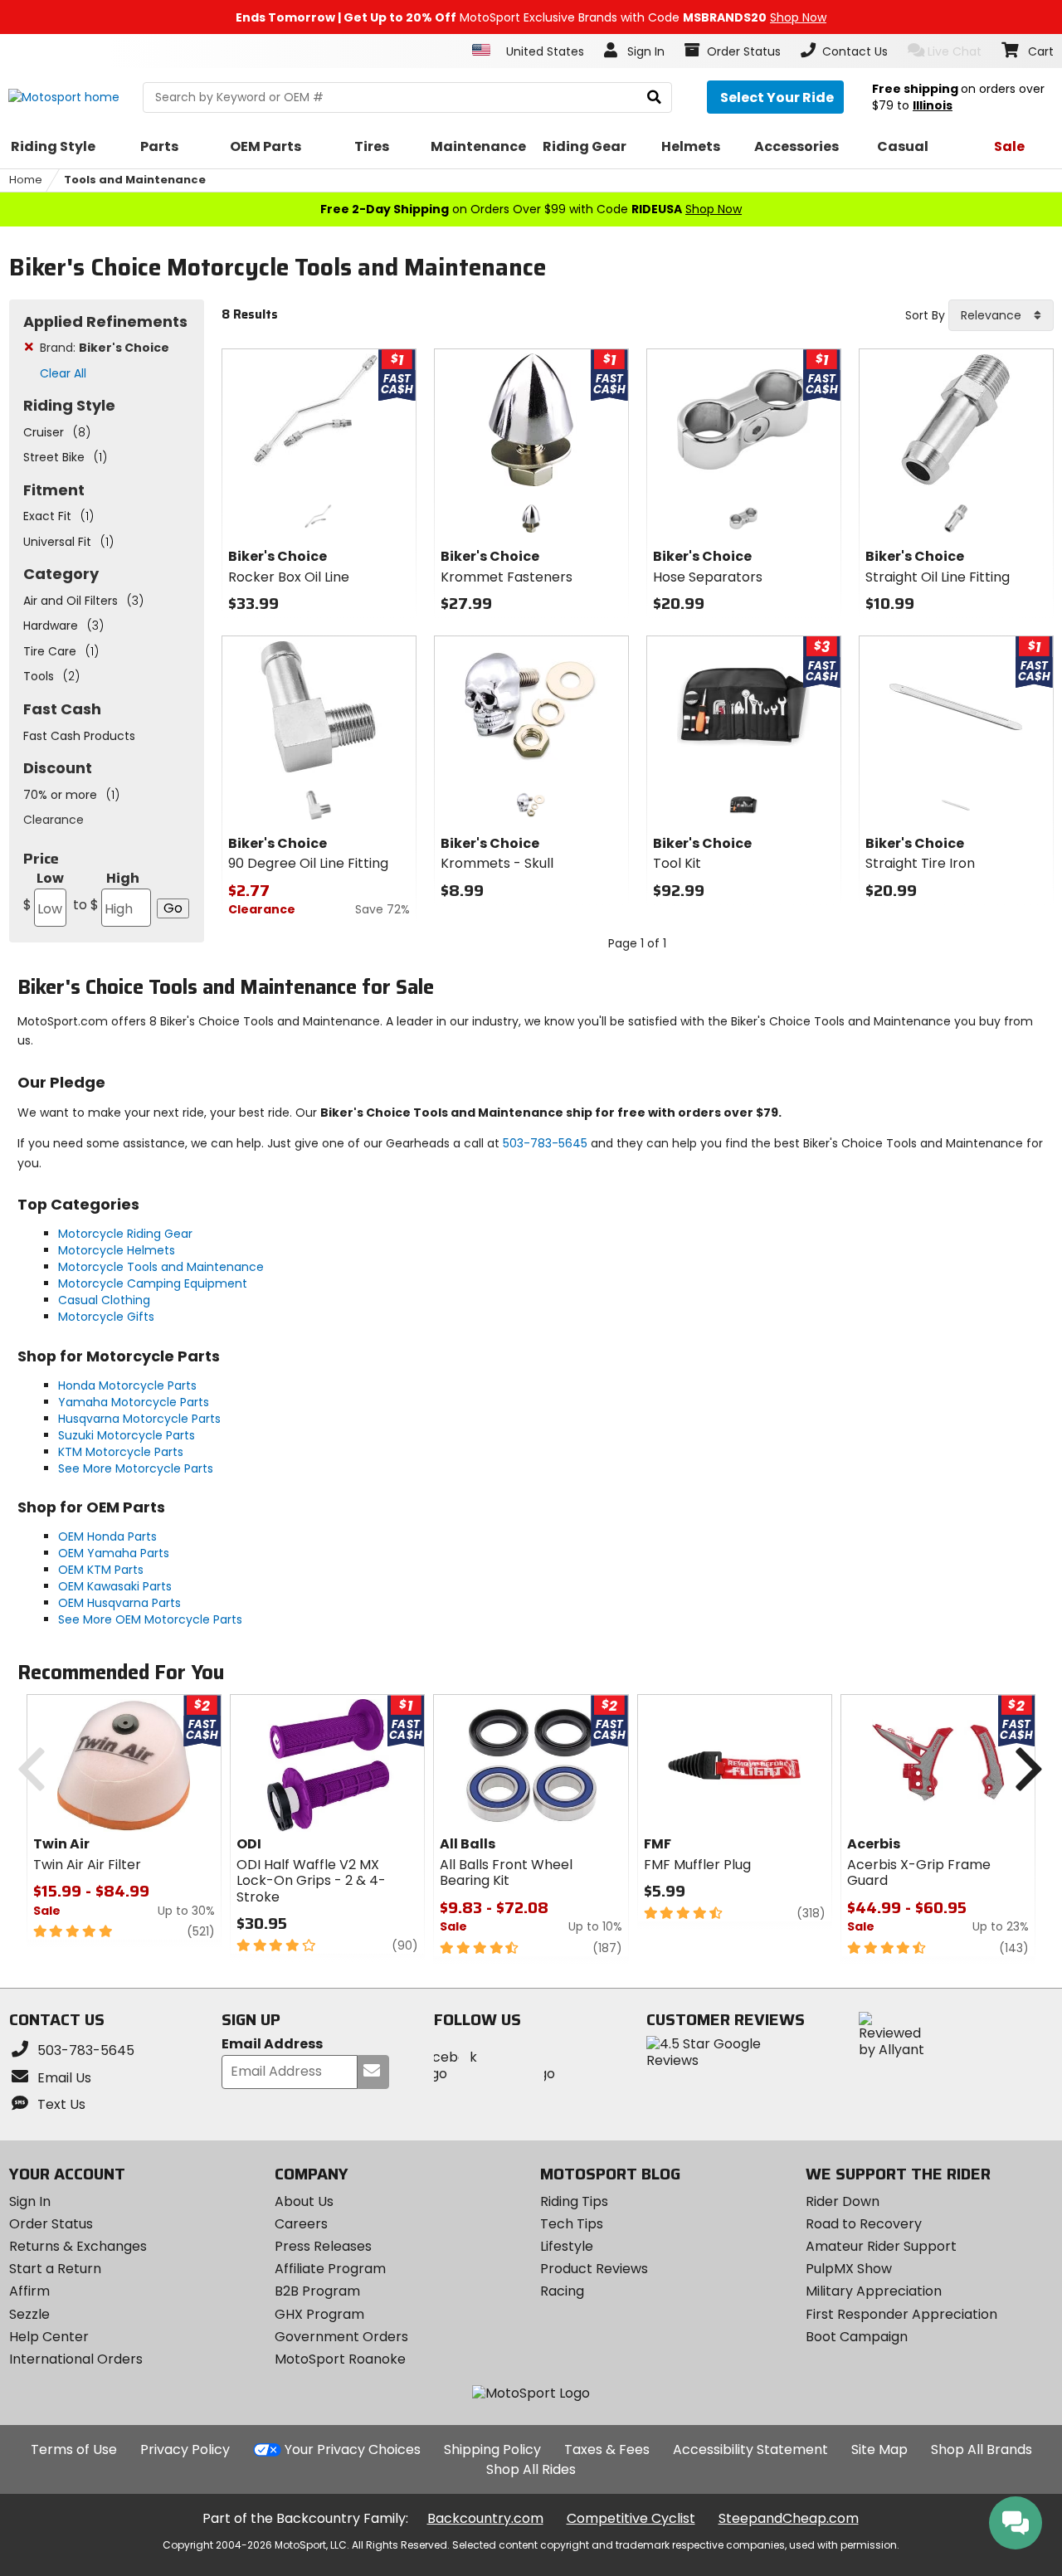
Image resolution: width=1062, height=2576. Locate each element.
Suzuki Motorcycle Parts (127, 1435)
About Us (304, 2201)
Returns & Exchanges (78, 2246)
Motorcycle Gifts (106, 1317)
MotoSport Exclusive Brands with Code (531, 17)
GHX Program (319, 2314)
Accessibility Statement (750, 2449)
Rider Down (843, 2201)
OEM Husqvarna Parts (119, 1603)
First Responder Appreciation (901, 2314)
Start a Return (55, 2269)
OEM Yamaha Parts (114, 1553)
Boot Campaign (857, 2337)
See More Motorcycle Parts (136, 1468)
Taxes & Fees (607, 2449)
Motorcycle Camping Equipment (153, 1283)
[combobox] (1001, 315)
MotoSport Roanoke (340, 2359)
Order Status (51, 2224)
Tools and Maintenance (135, 180)
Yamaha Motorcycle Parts (134, 1402)
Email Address (272, 2045)
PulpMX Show (849, 2269)
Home (26, 180)
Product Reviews (594, 2269)
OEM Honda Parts (107, 1536)
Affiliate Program (330, 2269)
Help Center (49, 2337)
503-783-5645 (545, 1143)
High (106, 891)
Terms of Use (74, 2449)
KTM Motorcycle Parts (121, 1452)
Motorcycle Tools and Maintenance (161, 1267)
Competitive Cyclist (631, 2518)
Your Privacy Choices (353, 2449)
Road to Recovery (864, 2224)
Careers (301, 2224)
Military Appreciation (874, 2291)
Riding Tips (574, 2201)
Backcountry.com (485, 2518)
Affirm (29, 2291)
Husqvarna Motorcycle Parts (139, 1419)
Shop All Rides (531, 2469)
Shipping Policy (492, 2449)
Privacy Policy (185, 2449)
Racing (562, 2291)
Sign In (30, 2201)
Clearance (54, 820)
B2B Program (317, 2291)
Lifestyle (567, 2246)
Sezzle (29, 2314)
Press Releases (323, 2246)
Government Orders (341, 2337)
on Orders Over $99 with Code (531, 209)
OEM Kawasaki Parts (115, 1586)
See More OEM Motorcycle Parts (150, 1619)
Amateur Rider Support (881, 2246)
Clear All (63, 373)
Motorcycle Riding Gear (125, 1234)
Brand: (105, 348)
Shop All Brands (982, 2449)
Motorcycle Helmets (117, 1250)
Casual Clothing (104, 1300)
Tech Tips (572, 2224)
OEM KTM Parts (101, 1570)
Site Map (879, 2449)
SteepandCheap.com (789, 2518)
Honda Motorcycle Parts (127, 1385)
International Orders (76, 2359)
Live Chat (955, 51)
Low (44, 891)
